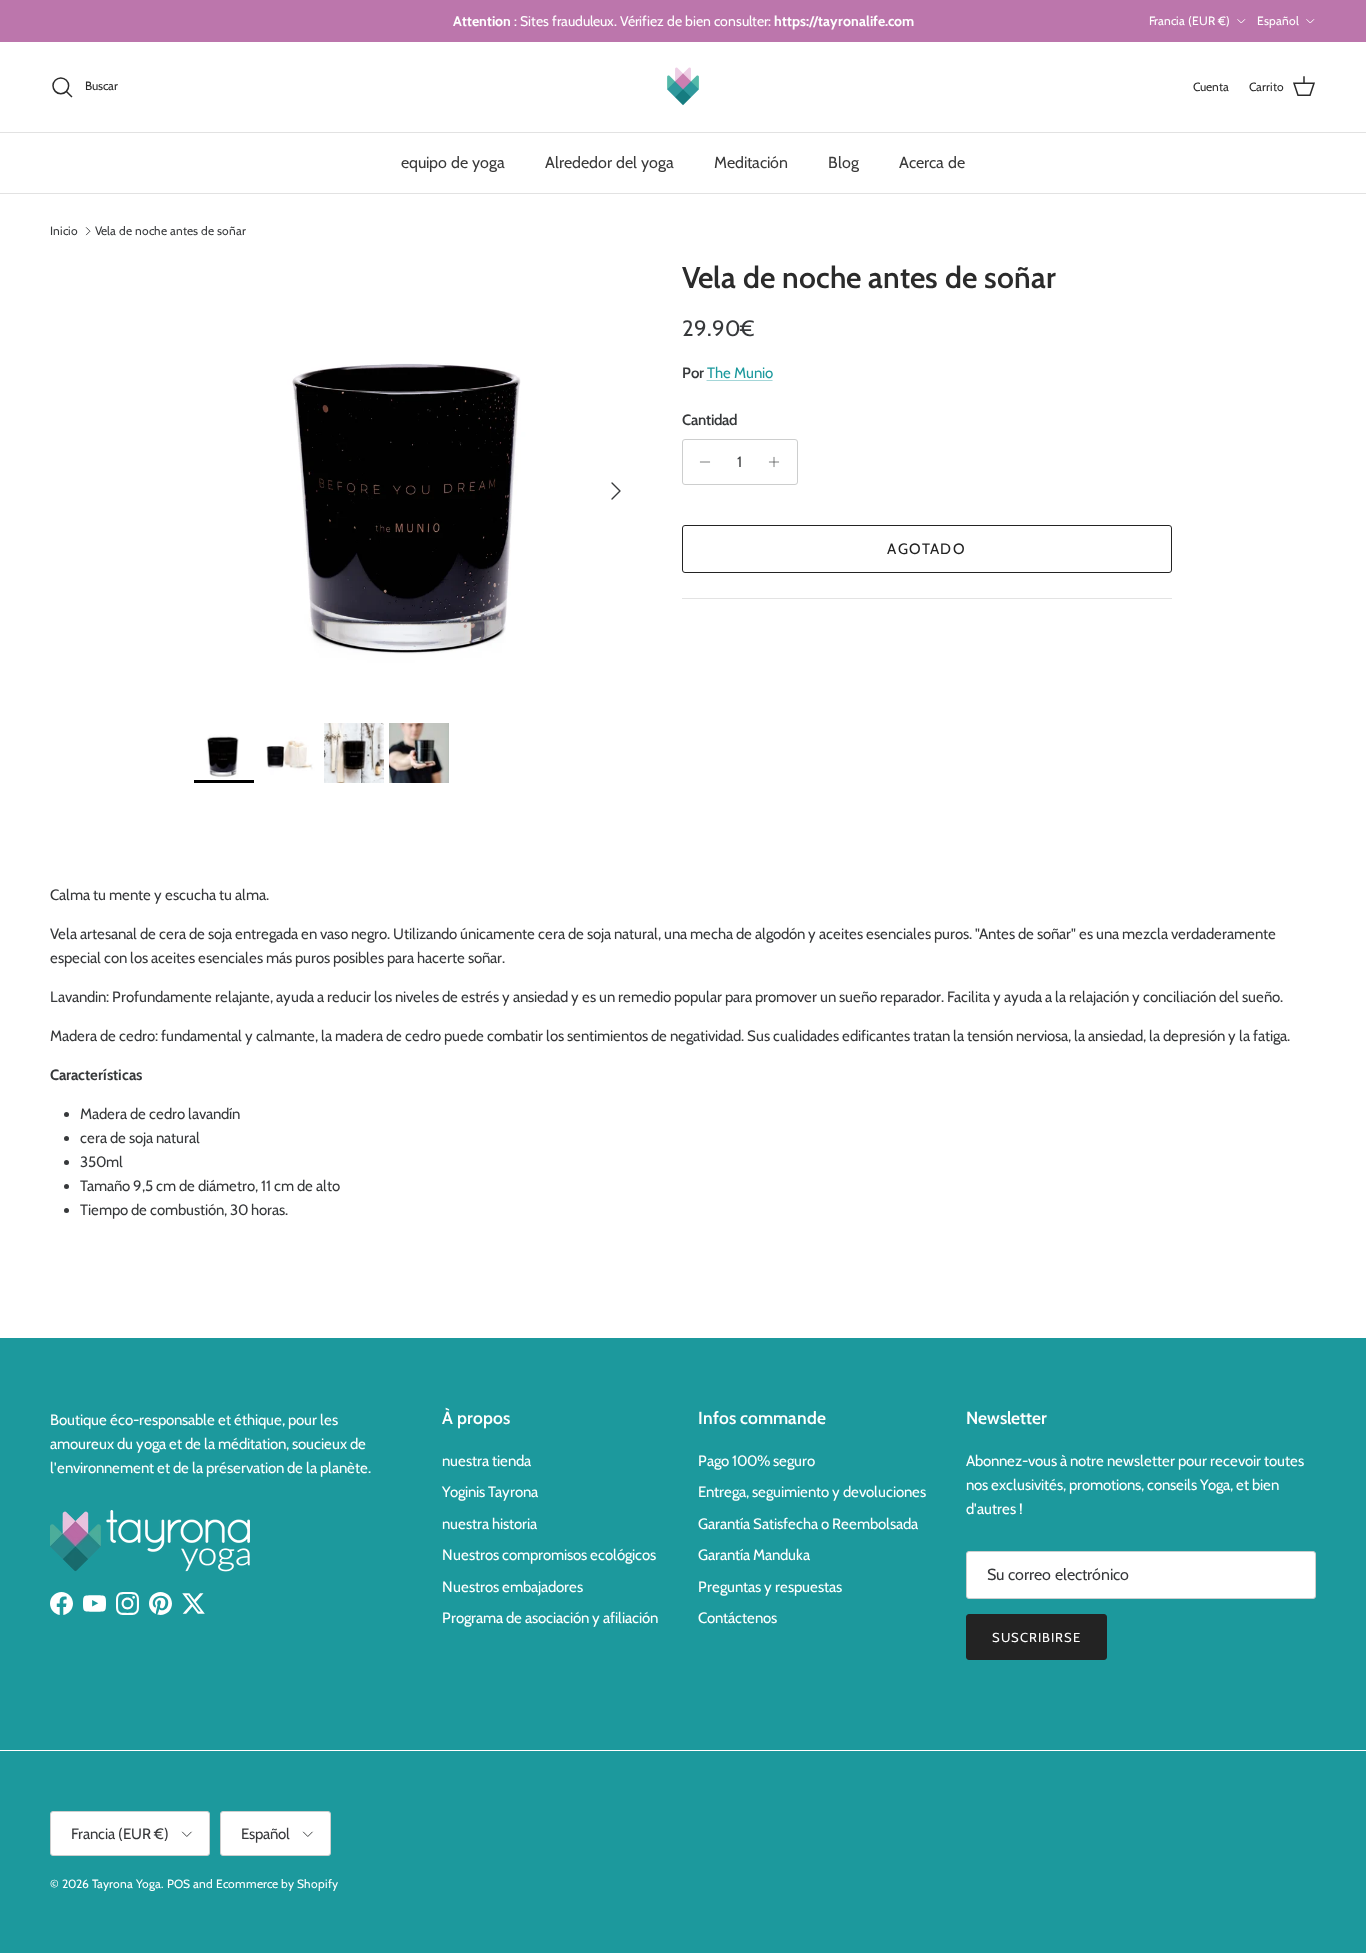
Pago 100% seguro (756, 1461)
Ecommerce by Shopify (277, 1883)
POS (178, 1883)
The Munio (740, 373)
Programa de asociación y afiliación (550, 1618)
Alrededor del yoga (609, 162)
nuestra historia (489, 1524)
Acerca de (932, 162)
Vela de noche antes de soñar (170, 230)
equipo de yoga (453, 162)
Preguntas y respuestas (770, 1587)
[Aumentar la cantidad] (779, 462)
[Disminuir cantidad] (700, 462)
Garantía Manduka (754, 1555)
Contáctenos (737, 1618)
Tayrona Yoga (126, 1883)
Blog (843, 162)
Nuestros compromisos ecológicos (549, 1555)
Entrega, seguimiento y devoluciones (812, 1492)
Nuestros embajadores (512, 1587)
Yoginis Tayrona (490, 1492)
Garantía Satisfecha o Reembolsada (808, 1524)
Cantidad (709, 420)
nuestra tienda (486, 1461)
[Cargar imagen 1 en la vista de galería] (415, 481)
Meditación (751, 162)
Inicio (64, 230)
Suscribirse (1036, 1637)
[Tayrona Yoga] (683, 87)
